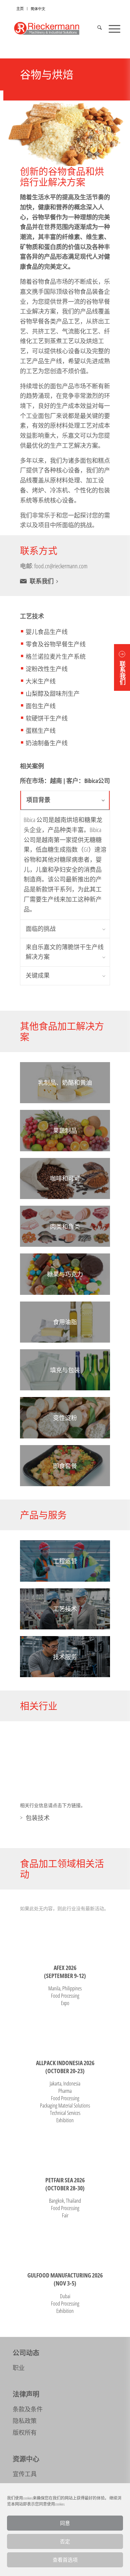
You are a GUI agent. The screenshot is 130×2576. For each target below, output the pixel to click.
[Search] (96, 28)
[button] (122, 667)
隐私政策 (25, 2421)
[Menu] (111, 28)
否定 (65, 2541)
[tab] (65, 800)
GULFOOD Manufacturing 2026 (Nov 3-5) (65, 2279)
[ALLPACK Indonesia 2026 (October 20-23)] (65, 2032)
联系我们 (42, 581)
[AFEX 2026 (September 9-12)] (65, 1937)
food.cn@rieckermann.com (61, 566)
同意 (65, 2523)
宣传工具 (25, 2474)
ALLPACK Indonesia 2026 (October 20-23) (65, 2067)
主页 (20, 9)
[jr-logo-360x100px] (54, 28)
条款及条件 (28, 2409)
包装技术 (38, 1818)
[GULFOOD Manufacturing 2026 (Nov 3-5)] (65, 2245)
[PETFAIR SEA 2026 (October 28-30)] (65, 2149)
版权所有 (25, 2432)
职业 (19, 2368)
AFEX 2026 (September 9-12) (65, 1972)
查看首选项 (65, 2560)
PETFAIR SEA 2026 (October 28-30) (65, 2184)
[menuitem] (20, 9)
